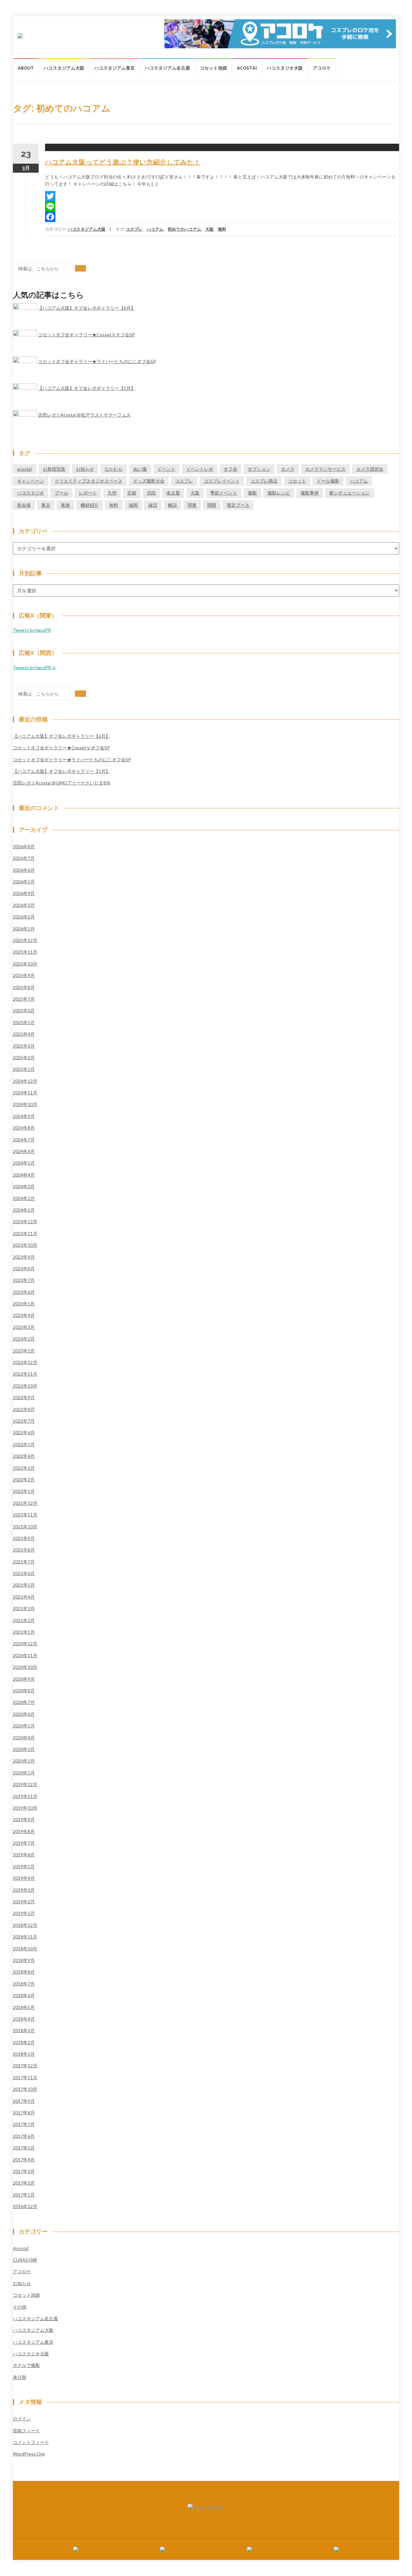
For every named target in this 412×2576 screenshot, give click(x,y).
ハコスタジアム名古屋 (167, 68)
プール (61, 493)
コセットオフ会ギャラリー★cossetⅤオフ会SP (86, 335)
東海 (65, 505)
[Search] (80, 268)
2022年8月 (24, 1409)
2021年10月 (25, 1527)
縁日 (153, 505)
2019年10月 (25, 1808)
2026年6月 (24, 870)
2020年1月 (24, 1773)
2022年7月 (24, 1421)
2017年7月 (24, 2124)
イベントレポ (200, 469)
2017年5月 (24, 2148)
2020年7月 (24, 1702)
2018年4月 (24, 2019)
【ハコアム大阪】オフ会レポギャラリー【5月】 (87, 388)
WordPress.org (29, 2454)
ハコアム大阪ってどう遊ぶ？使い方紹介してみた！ (123, 162)
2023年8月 (24, 1269)
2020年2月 (24, 1761)
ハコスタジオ (31, 493)
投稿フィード (26, 2431)
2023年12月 (25, 1221)
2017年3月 (24, 2171)
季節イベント (224, 493)
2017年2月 (24, 2183)
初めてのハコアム (184, 229)
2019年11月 (25, 1796)
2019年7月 (24, 1843)
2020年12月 (25, 1644)
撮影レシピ (279, 493)
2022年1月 (24, 1491)
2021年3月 (24, 1608)
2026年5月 (24, 882)
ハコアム (155, 229)
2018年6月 (24, 1995)
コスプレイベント (222, 481)
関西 (212, 505)
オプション (259, 469)
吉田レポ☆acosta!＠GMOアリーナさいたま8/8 (61, 783)
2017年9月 (24, 2101)
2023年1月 (24, 1351)
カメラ (288, 469)
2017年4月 (24, 2160)
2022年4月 (24, 1456)
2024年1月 (24, 1210)
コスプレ (134, 229)
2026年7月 (24, 858)
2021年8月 (24, 1550)
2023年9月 (24, 1257)
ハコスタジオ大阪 (285, 68)
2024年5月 (24, 1163)
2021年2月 (24, 1620)
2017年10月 (25, 2089)
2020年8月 (24, 1691)
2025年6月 (24, 1010)
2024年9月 (24, 1116)
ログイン (22, 2419)
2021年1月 (24, 1632)
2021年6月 (24, 1573)
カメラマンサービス (325, 469)
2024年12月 (25, 1081)
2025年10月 (25, 964)
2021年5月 (24, 1585)
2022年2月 (24, 1480)
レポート (88, 493)
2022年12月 (25, 1362)
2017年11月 (25, 2077)
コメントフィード (31, 2442)
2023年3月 (24, 1327)
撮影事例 (310, 493)
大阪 (210, 229)
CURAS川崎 (25, 2260)
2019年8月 (24, 1831)
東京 (46, 505)
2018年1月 (24, 2054)
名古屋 (173, 493)
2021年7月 (24, 1562)
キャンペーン (31, 481)
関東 (192, 505)
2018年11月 (25, 1937)
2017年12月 (25, 2066)
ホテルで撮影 (26, 2365)
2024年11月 (25, 1093)
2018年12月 (25, 1925)
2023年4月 (24, 1315)
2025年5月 (24, 1022)
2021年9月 (24, 1538)
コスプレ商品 (264, 481)
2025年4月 (24, 1034)
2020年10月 (25, 1667)
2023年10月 (25, 1245)
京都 (132, 493)
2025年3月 (24, 1046)
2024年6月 (24, 1151)
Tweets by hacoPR (32, 630)
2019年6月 (24, 1855)
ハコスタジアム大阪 (64, 68)
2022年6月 (24, 1432)
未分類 (20, 2377)
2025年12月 (25, 940)
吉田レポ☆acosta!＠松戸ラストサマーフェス (84, 415)
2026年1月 (24, 929)
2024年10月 (25, 1104)
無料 (222, 229)
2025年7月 (24, 999)
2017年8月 (24, 2113)
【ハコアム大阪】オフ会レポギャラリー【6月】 (87, 308)
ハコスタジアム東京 (115, 68)
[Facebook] (222, 217)
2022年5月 (24, 1444)
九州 (112, 493)
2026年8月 (24, 846)
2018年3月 (24, 2030)
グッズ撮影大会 (149, 481)
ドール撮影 (328, 481)
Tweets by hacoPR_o (34, 667)
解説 (173, 505)
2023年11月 (25, 1233)
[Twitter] (222, 196)
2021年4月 (24, 1597)
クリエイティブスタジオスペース (89, 481)
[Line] (222, 207)
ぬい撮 (140, 469)
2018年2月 (24, 2042)
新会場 (24, 505)
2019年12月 (25, 1784)
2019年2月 (24, 1902)
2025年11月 (25, 952)
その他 (20, 2307)
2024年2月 (24, 1198)
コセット (297, 481)
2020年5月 (24, 1726)
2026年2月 (24, 917)
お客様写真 (54, 469)
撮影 (252, 493)
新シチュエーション (350, 493)
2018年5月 (24, 2007)
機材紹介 (89, 505)
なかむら (114, 469)
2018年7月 (24, 1984)
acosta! (247, 68)
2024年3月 (24, 1186)
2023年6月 (24, 1292)
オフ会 (230, 469)
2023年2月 (24, 1339)
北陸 (151, 493)
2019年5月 (24, 1866)
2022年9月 (24, 1397)
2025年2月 (24, 1057)
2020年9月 (24, 1679)
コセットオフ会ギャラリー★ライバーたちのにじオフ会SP (97, 361)
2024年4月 (24, 1175)
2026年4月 (24, 893)
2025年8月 (24, 987)
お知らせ (85, 469)
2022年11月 (25, 1374)
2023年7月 (24, 1280)
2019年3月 (24, 1890)
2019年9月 (24, 1819)
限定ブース (238, 505)
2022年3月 (24, 1468)
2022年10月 (25, 1386)
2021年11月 (25, 1515)
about (26, 68)
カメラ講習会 (370, 469)
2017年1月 (24, 2195)
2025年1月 (24, 1069)
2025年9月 (24, 975)
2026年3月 (24, 905)
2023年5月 (24, 1304)
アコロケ (322, 68)
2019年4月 (24, 1878)
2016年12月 (25, 2206)
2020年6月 (24, 1714)
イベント (166, 469)
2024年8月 (24, 1128)
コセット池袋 (213, 68)
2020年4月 (24, 1738)
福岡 (133, 505)
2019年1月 (24, 1913)
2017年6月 (24, 2136)
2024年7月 (24, 1140)
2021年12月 (25, 1503)
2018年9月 (24, 1960)
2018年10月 (25, 1949)
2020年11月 (25, 1655)
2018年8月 (24, 1972)
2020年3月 (24, 1749)
